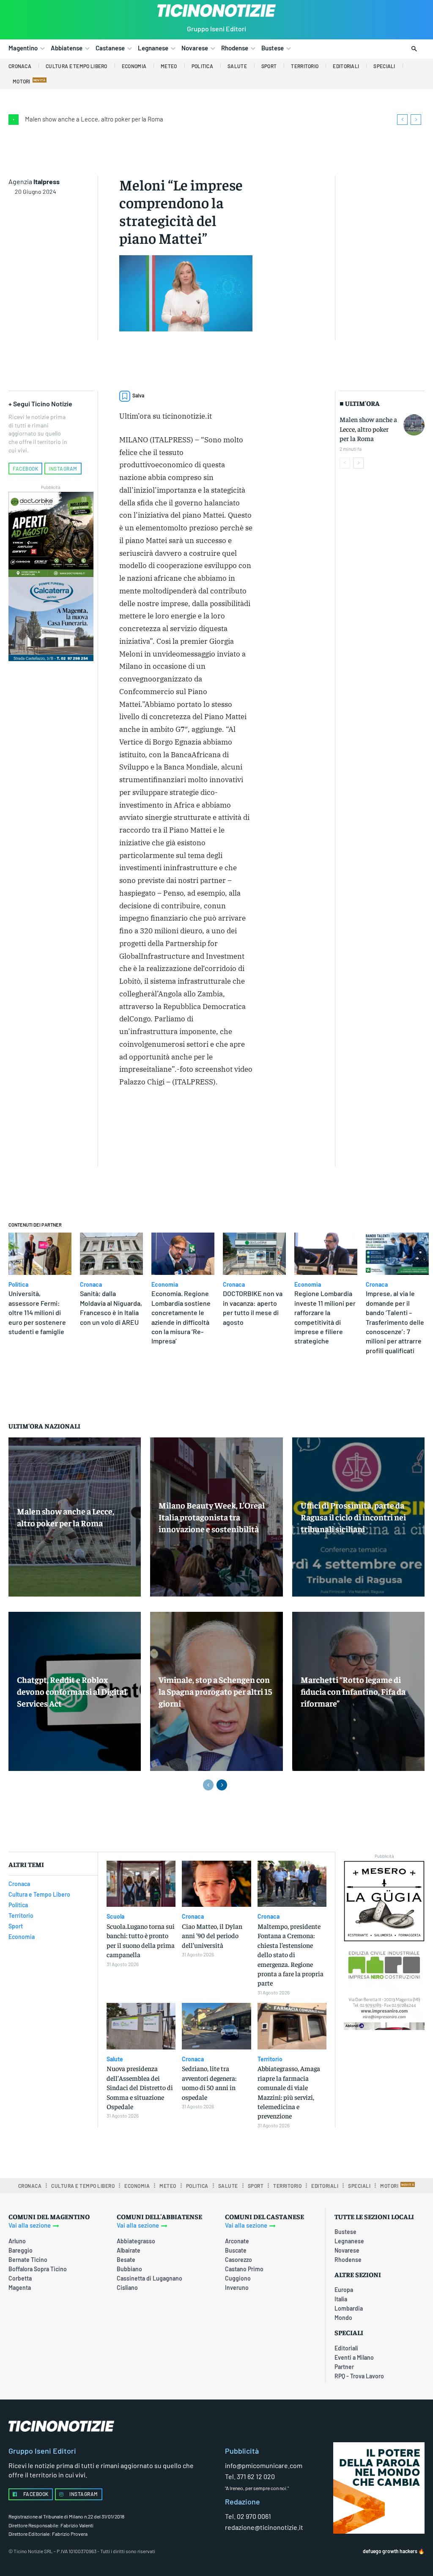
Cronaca (91, 1285)
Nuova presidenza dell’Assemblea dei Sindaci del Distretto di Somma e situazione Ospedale (140, 2087)
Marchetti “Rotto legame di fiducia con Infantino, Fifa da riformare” (353, 1691)
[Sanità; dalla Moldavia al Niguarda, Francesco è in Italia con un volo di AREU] (111, 1254)
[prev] (402, 120)
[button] (414, 49)
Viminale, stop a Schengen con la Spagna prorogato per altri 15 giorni (215, 1691)
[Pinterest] (232, 1119)
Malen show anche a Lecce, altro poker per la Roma (94, 119)
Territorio (270, 2059)
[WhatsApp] (128, 1139)
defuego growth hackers (390, 2551)
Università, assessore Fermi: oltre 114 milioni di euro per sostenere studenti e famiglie (37, 1312)
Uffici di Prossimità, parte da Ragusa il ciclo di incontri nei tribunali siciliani (353, 1517)
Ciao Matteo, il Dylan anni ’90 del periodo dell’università (212, 1935)
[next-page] (358, 463)
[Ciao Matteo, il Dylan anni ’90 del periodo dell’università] (216, 1884)
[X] (213, 1119)
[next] (416, 120)
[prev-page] (345, 463)
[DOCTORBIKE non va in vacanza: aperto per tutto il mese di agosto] (254, 1254)
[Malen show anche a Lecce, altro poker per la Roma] (414, 425)
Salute (115, 2059)
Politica (18, 1285)
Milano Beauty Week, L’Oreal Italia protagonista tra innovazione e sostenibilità (212, 1517)
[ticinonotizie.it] (216, 11)
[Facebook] (193, 1119)
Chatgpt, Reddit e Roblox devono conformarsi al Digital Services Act (72, 1691)
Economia (165, 1285)
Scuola (115, 1917)
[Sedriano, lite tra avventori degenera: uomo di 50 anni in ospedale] (216, 2026)
